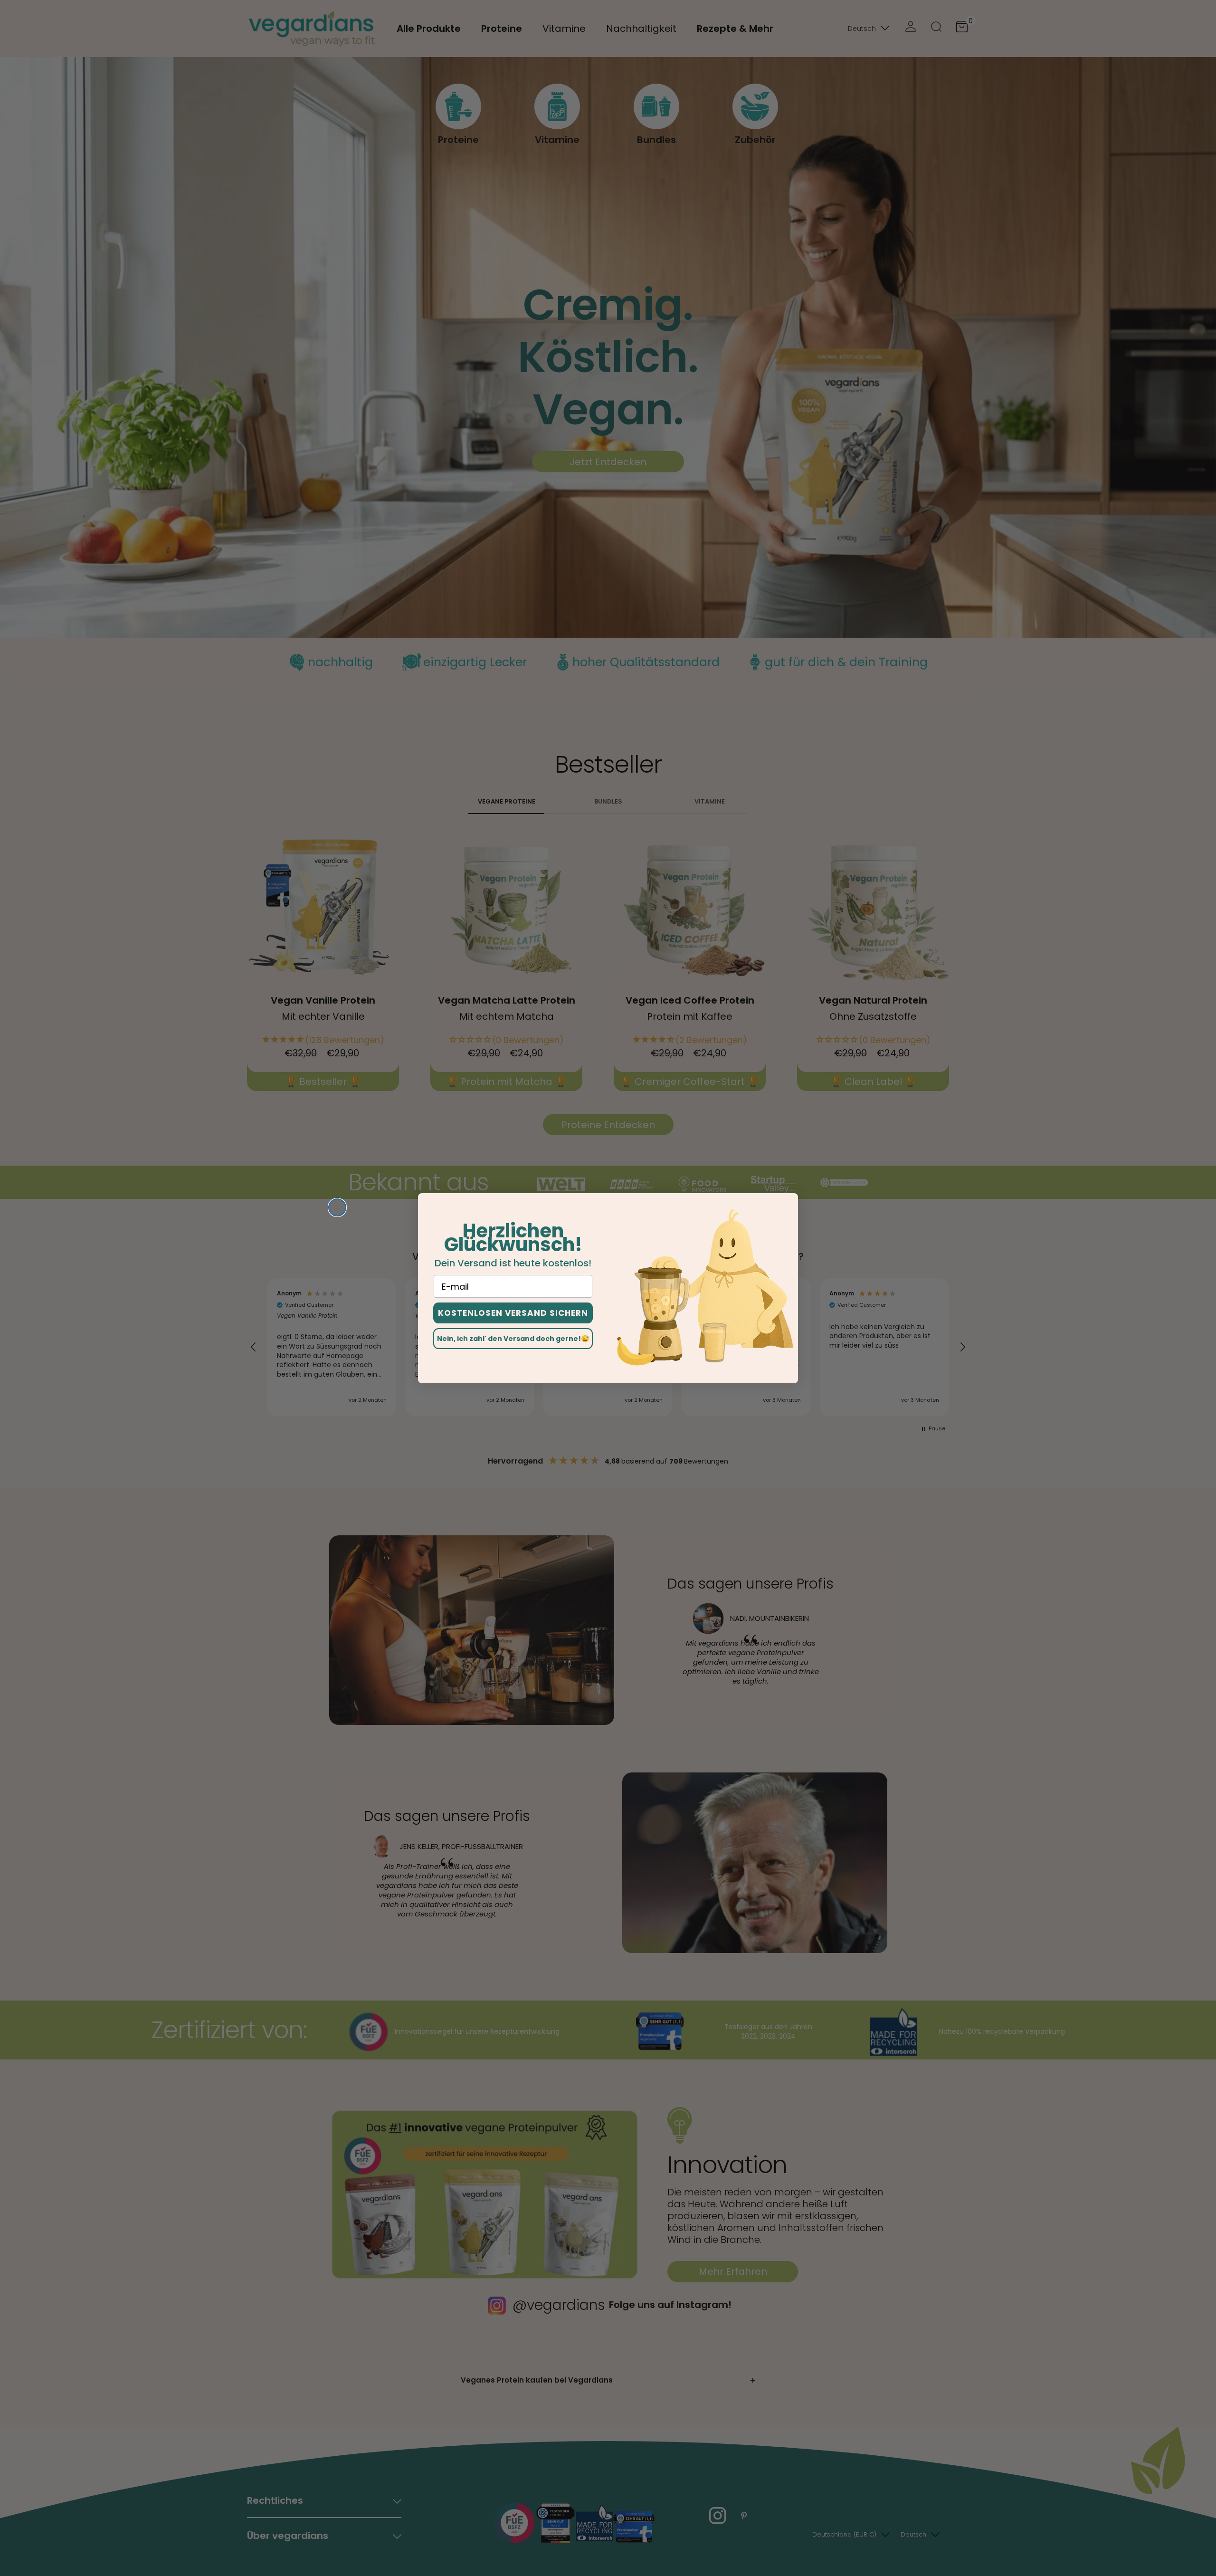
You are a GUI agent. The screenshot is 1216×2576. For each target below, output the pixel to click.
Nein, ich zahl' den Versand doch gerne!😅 (513, 1339)
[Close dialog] (337, 1207)
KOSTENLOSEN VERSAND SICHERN (513, 1313)
